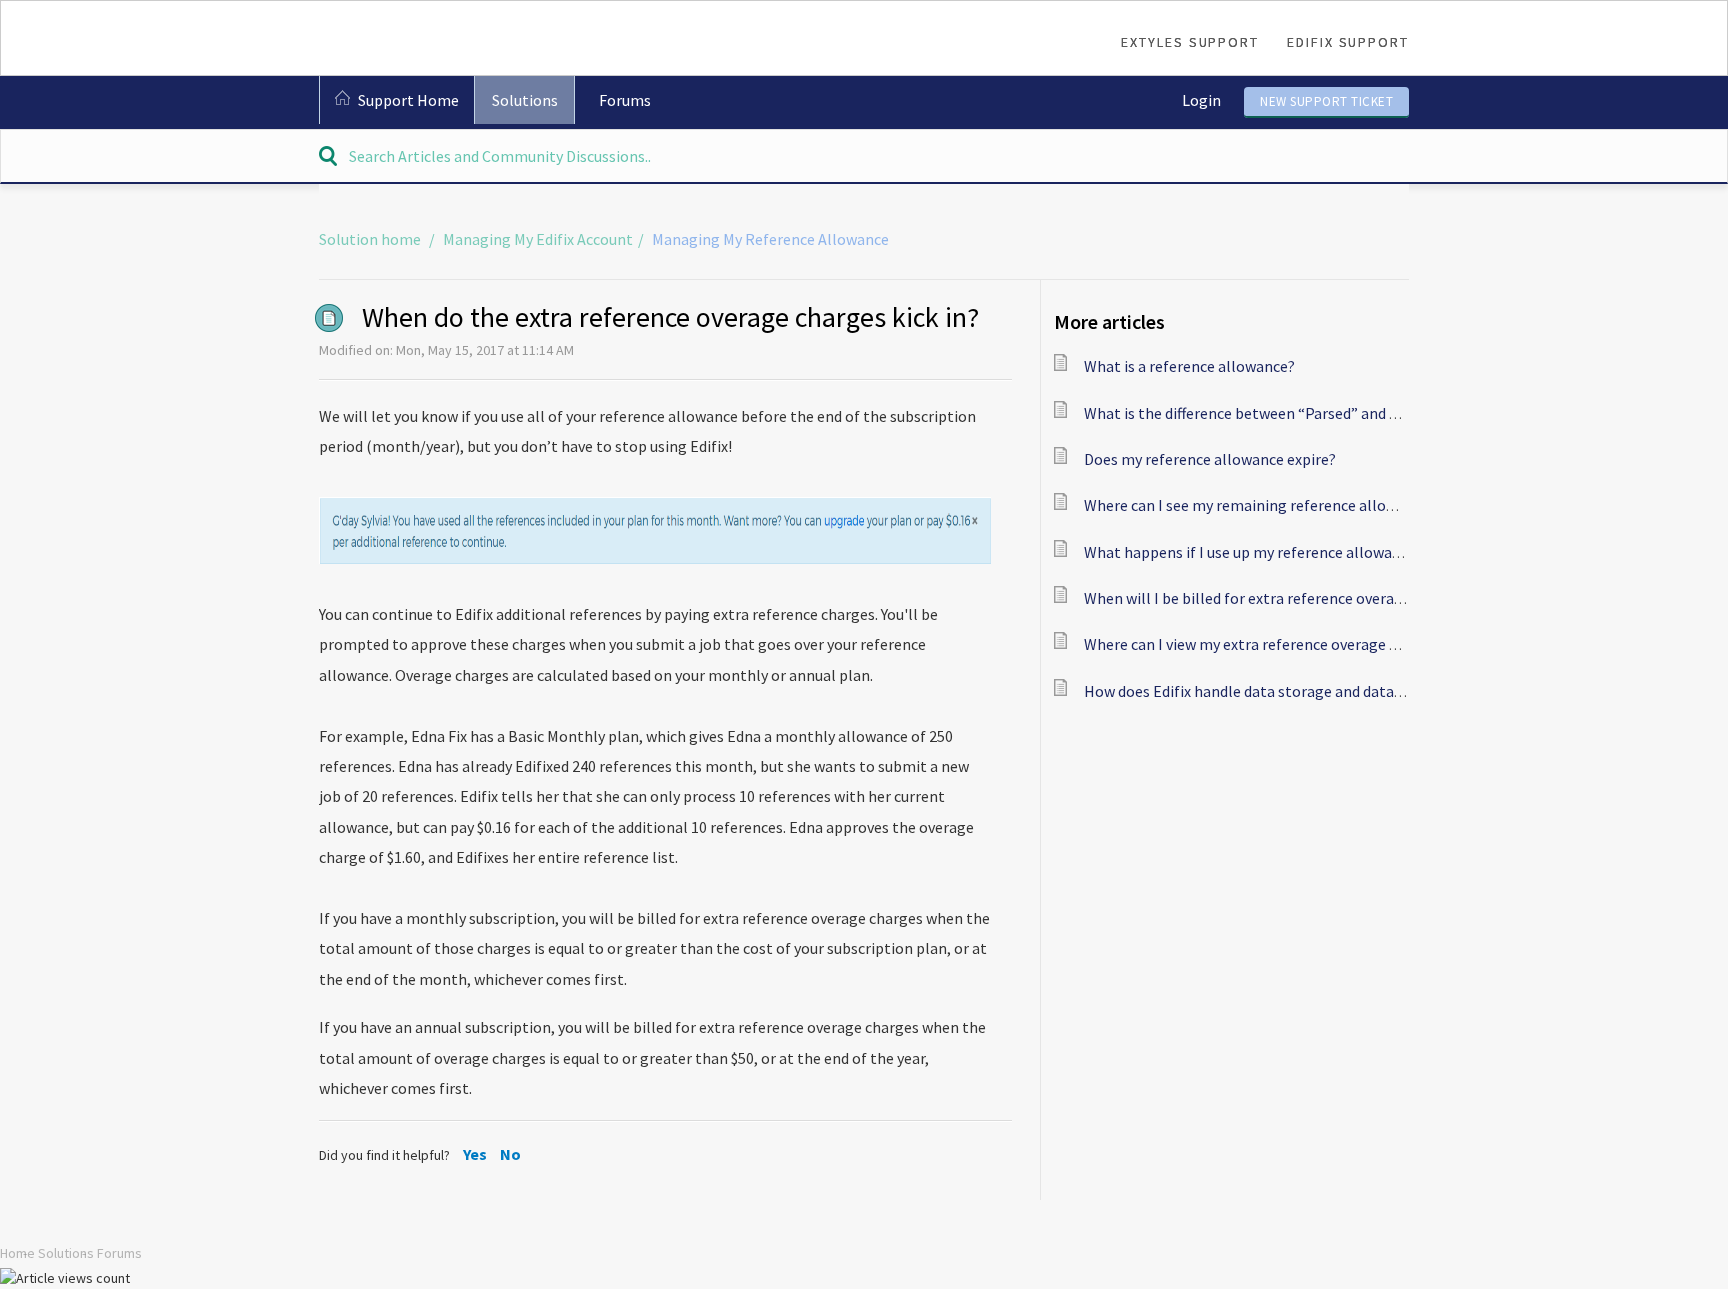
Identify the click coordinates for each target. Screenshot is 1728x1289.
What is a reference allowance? (1189, 366)
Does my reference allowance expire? (1210, 459)
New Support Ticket (1326, 101)
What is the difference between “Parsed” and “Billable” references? (1312, 413)
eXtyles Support (1190, 42)
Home (17, 1253)
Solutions (525, 100)
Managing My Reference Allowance (770, 239)
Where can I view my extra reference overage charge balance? (1292, 644)
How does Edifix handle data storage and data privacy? (1268, 691)
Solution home (371, 239)
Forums (625, 100)
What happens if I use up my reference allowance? (1253, 552)
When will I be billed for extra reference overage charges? (1279, 598)
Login (1201, 100)
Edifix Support (1348, 42)
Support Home (408, 100)
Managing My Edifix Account (538, 239)
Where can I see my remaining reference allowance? (1260, 505)
